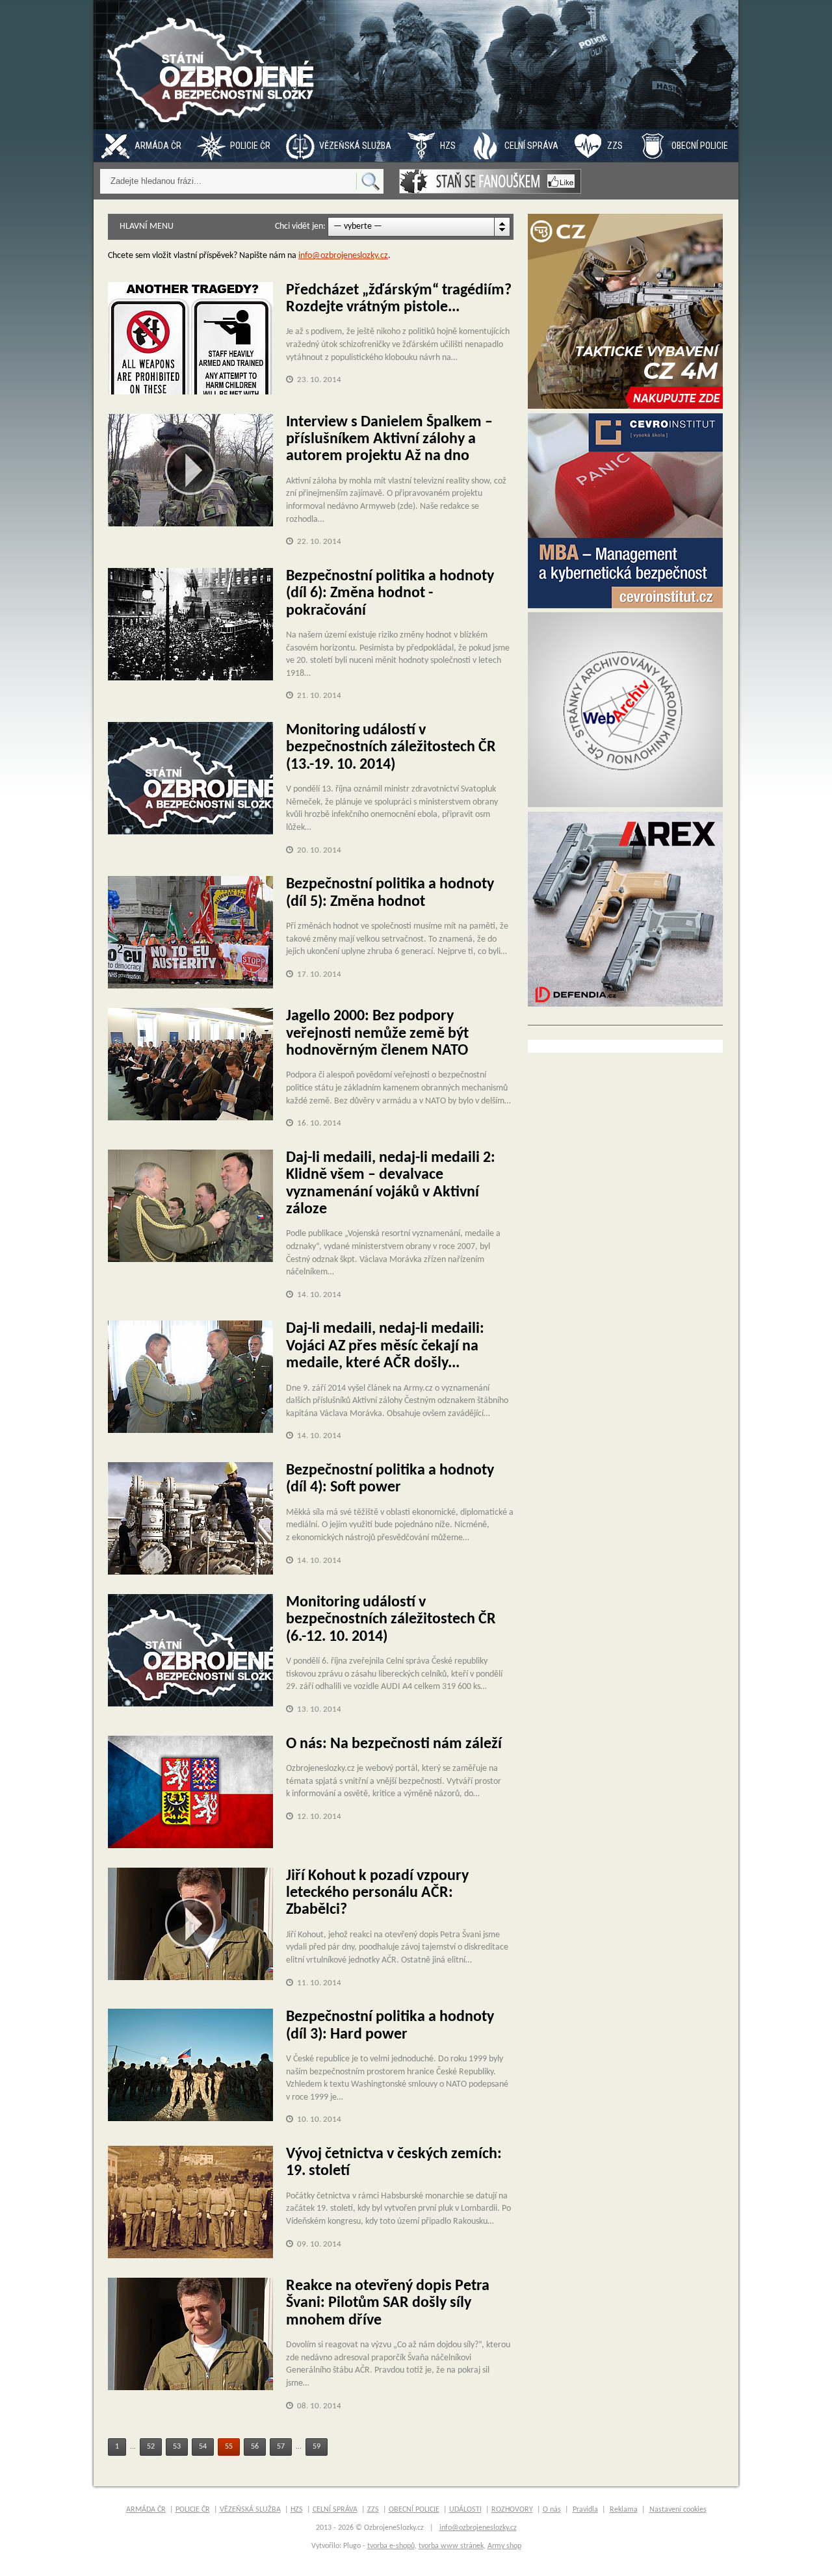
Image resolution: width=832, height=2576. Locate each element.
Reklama (624, 2510)
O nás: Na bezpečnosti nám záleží (394, 1744)
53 (177, 2447)
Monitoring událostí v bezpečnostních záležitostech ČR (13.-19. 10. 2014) (391, 748)
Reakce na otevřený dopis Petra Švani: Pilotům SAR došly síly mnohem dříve (388, 2303)
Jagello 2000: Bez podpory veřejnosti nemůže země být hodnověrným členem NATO (377, 1034)
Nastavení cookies (678, 2510)
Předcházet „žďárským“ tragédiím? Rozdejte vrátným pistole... (399, 299)
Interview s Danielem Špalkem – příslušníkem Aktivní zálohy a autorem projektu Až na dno (389, 440)
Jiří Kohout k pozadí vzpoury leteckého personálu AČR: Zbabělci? (377, 1893)
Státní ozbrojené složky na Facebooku (490, 181)
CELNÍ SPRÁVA (531, 146)
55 (229, 2447)
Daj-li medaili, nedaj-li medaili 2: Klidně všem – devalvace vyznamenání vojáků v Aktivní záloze (391, 1184)
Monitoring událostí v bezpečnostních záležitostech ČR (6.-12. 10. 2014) (391, 1620)
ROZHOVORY (512, 2510)
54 (203, 2447)
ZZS (615, 146)
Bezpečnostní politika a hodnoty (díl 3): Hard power (390, 2026)
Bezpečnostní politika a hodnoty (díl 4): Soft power (390, 1479)
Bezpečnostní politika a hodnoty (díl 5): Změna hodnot (390, 893)
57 (281, 2447)
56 (255, 2447)
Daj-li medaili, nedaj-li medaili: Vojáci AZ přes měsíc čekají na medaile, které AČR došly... (385, 1346)
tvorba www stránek (451, 2546)
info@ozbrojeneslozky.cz (343, 256)
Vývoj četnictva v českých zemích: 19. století (394, 2163)
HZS (448, 146)
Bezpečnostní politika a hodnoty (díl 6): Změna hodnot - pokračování (390, 594)
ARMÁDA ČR (158, 146)
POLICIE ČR (250, 146)
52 (151, 2447)
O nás (552, 2510)
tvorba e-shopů (391, 2546)
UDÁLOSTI (465, 2510)
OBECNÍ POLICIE (700, 146)
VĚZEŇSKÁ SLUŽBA (355, 146)
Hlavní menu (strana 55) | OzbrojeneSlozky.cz (214, 65)
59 (317, 2447)
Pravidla (585, 2510)
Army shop (504, 2546)
